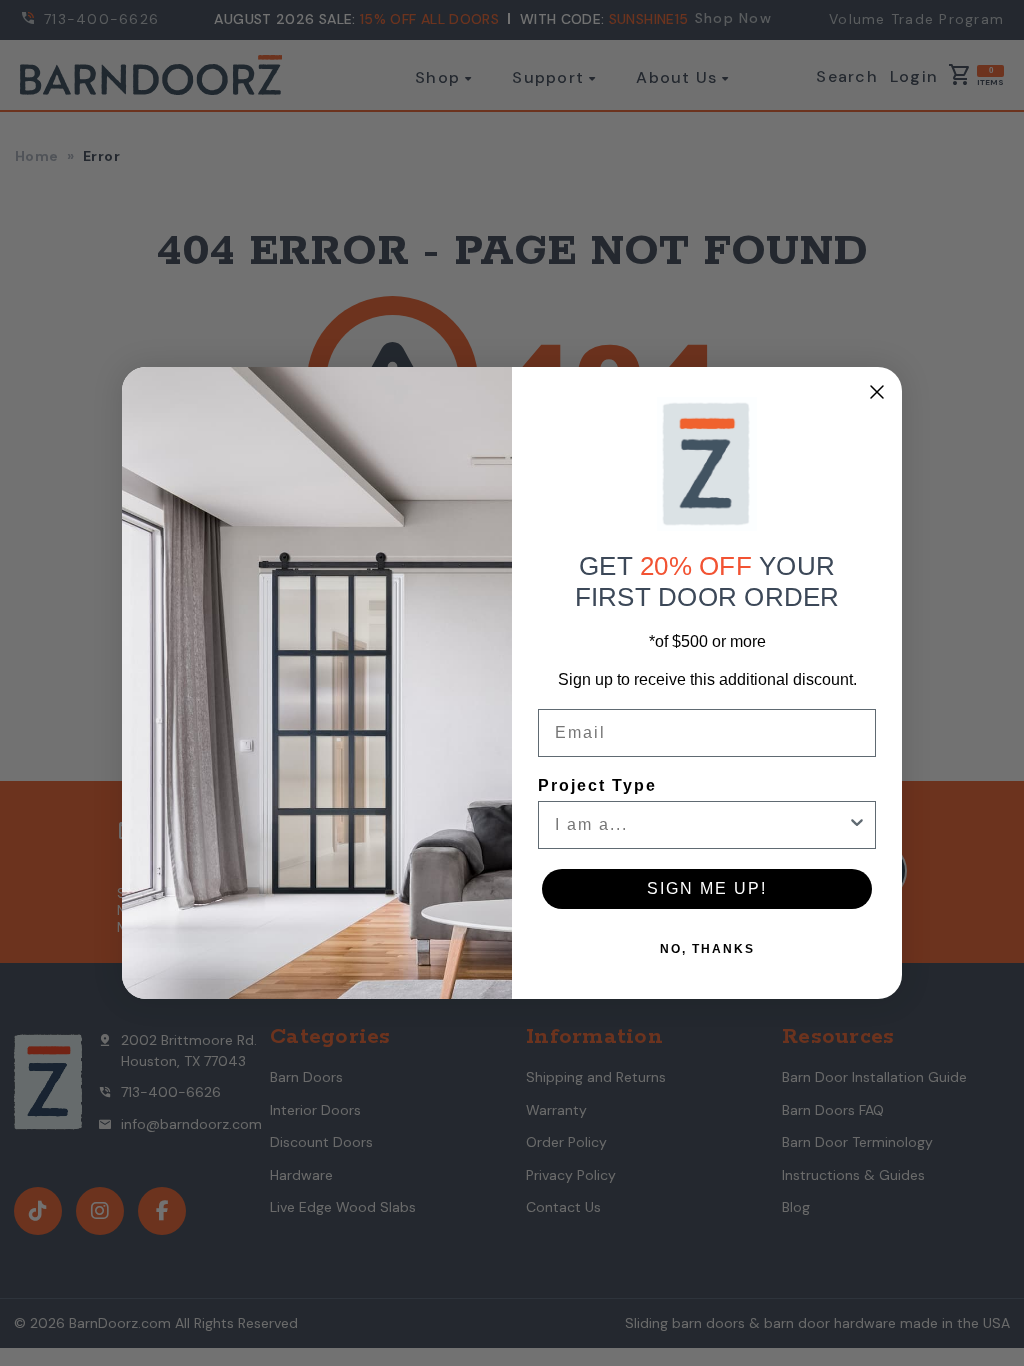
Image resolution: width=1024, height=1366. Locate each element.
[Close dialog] (877, 392)
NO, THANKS (707, 949)
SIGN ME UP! (707, 888)
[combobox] (701, 825)
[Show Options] (857, 825)
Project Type (597, 785)
